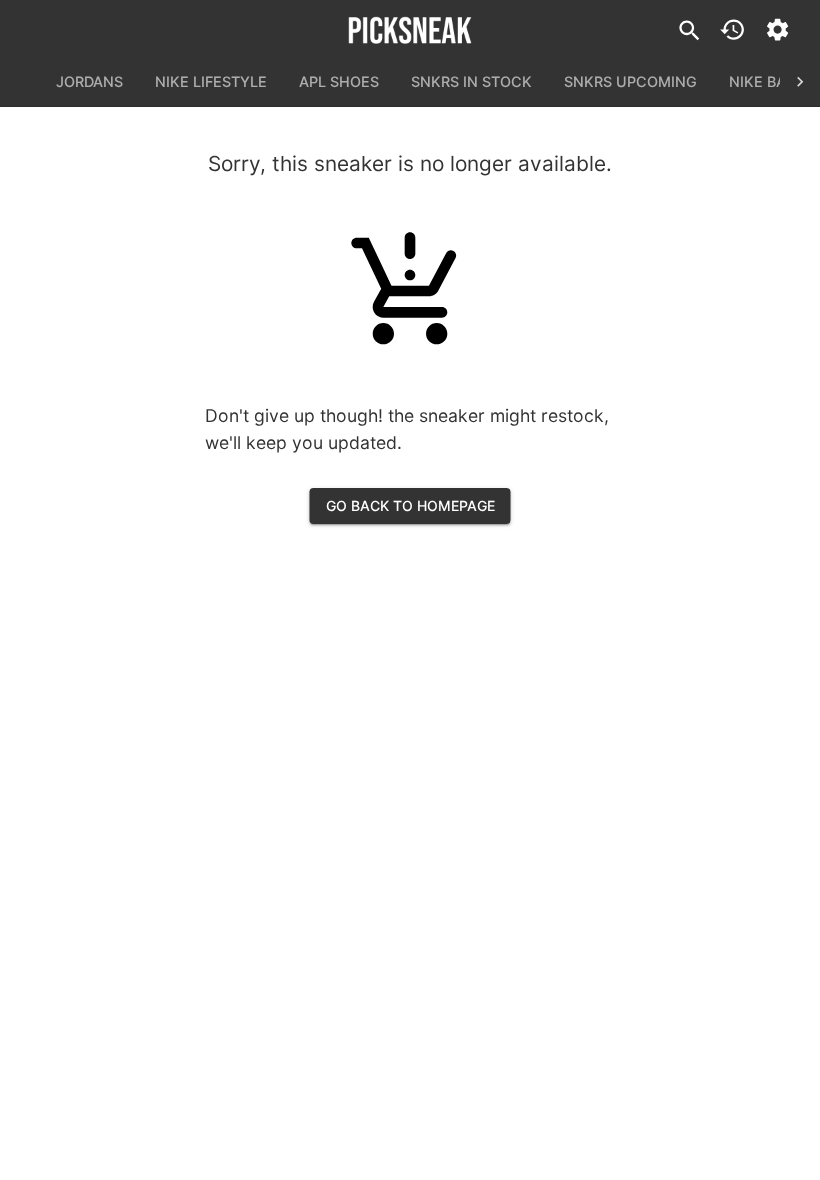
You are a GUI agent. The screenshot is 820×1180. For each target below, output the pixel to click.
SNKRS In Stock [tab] (471, 81)
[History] (732, 29)
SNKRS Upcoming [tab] (630, 81)
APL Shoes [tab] (339, 81)
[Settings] (777, 29)
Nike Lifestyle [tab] (211, 81)
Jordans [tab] (89, 81)
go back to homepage (410, 505)
